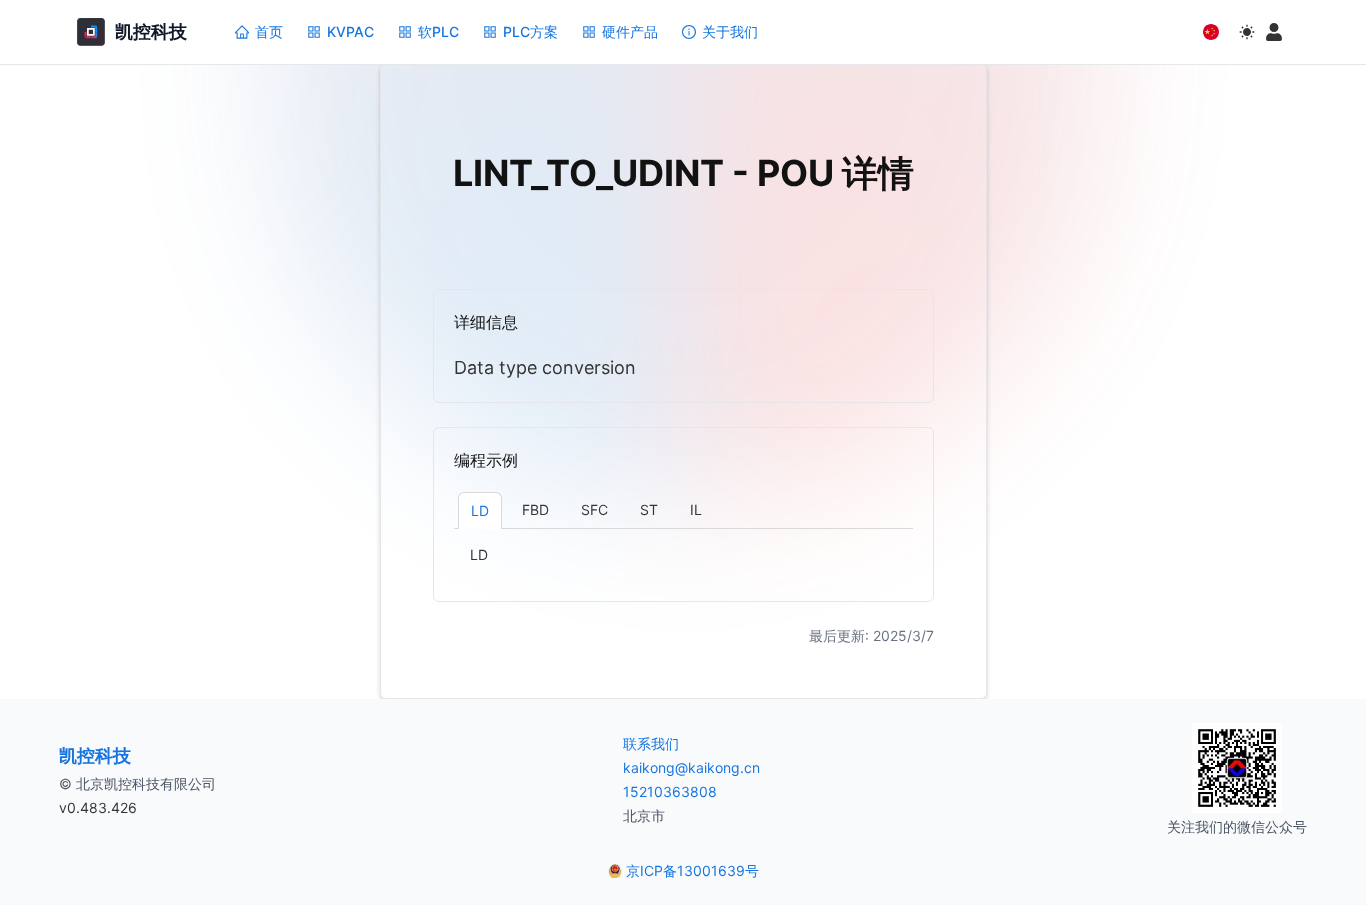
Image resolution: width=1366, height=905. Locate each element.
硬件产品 (630, 31)
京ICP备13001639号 (692, 870)
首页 (269, 31)
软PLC (438, 31)
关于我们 (730, 31)
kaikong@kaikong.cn (691, 767)
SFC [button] (594, 509)
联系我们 (651, 743)
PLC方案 (530, 31)
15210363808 (670, 791)
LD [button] (480, 510)
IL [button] (696, 509)
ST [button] (649, 509)
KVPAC (350, 31)
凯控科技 (95, 755)
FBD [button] (535, 509)
